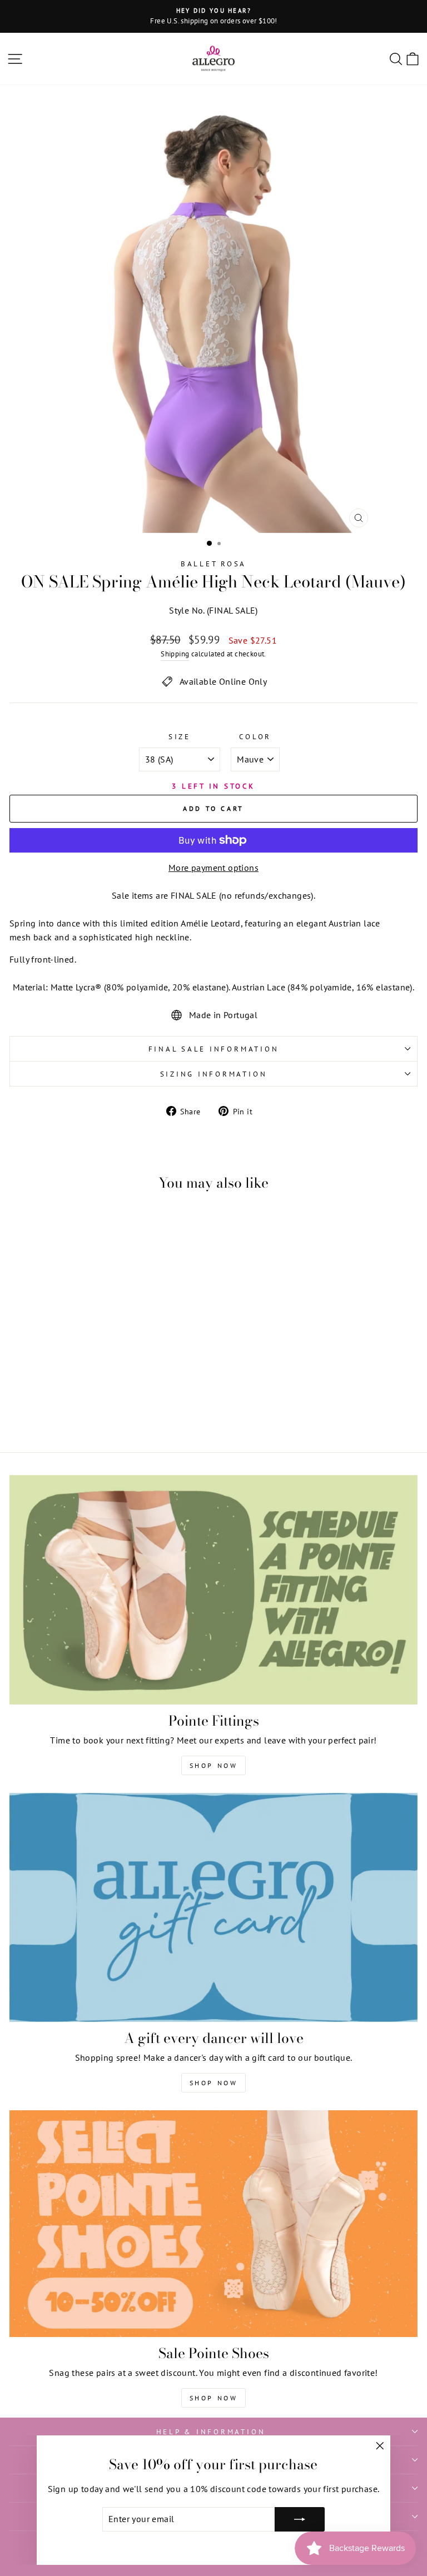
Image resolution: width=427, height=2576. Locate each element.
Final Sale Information (214, 1049)
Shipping (175, 654)
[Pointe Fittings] (213, 1590)
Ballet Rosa (213, 564)
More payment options (213, 868)
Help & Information (211, 2431)
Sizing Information (214, 1074)
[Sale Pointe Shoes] (213, 2224)
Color (255, 736)
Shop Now (214, 1765)
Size (180, 736)
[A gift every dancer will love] (213, 1908)
